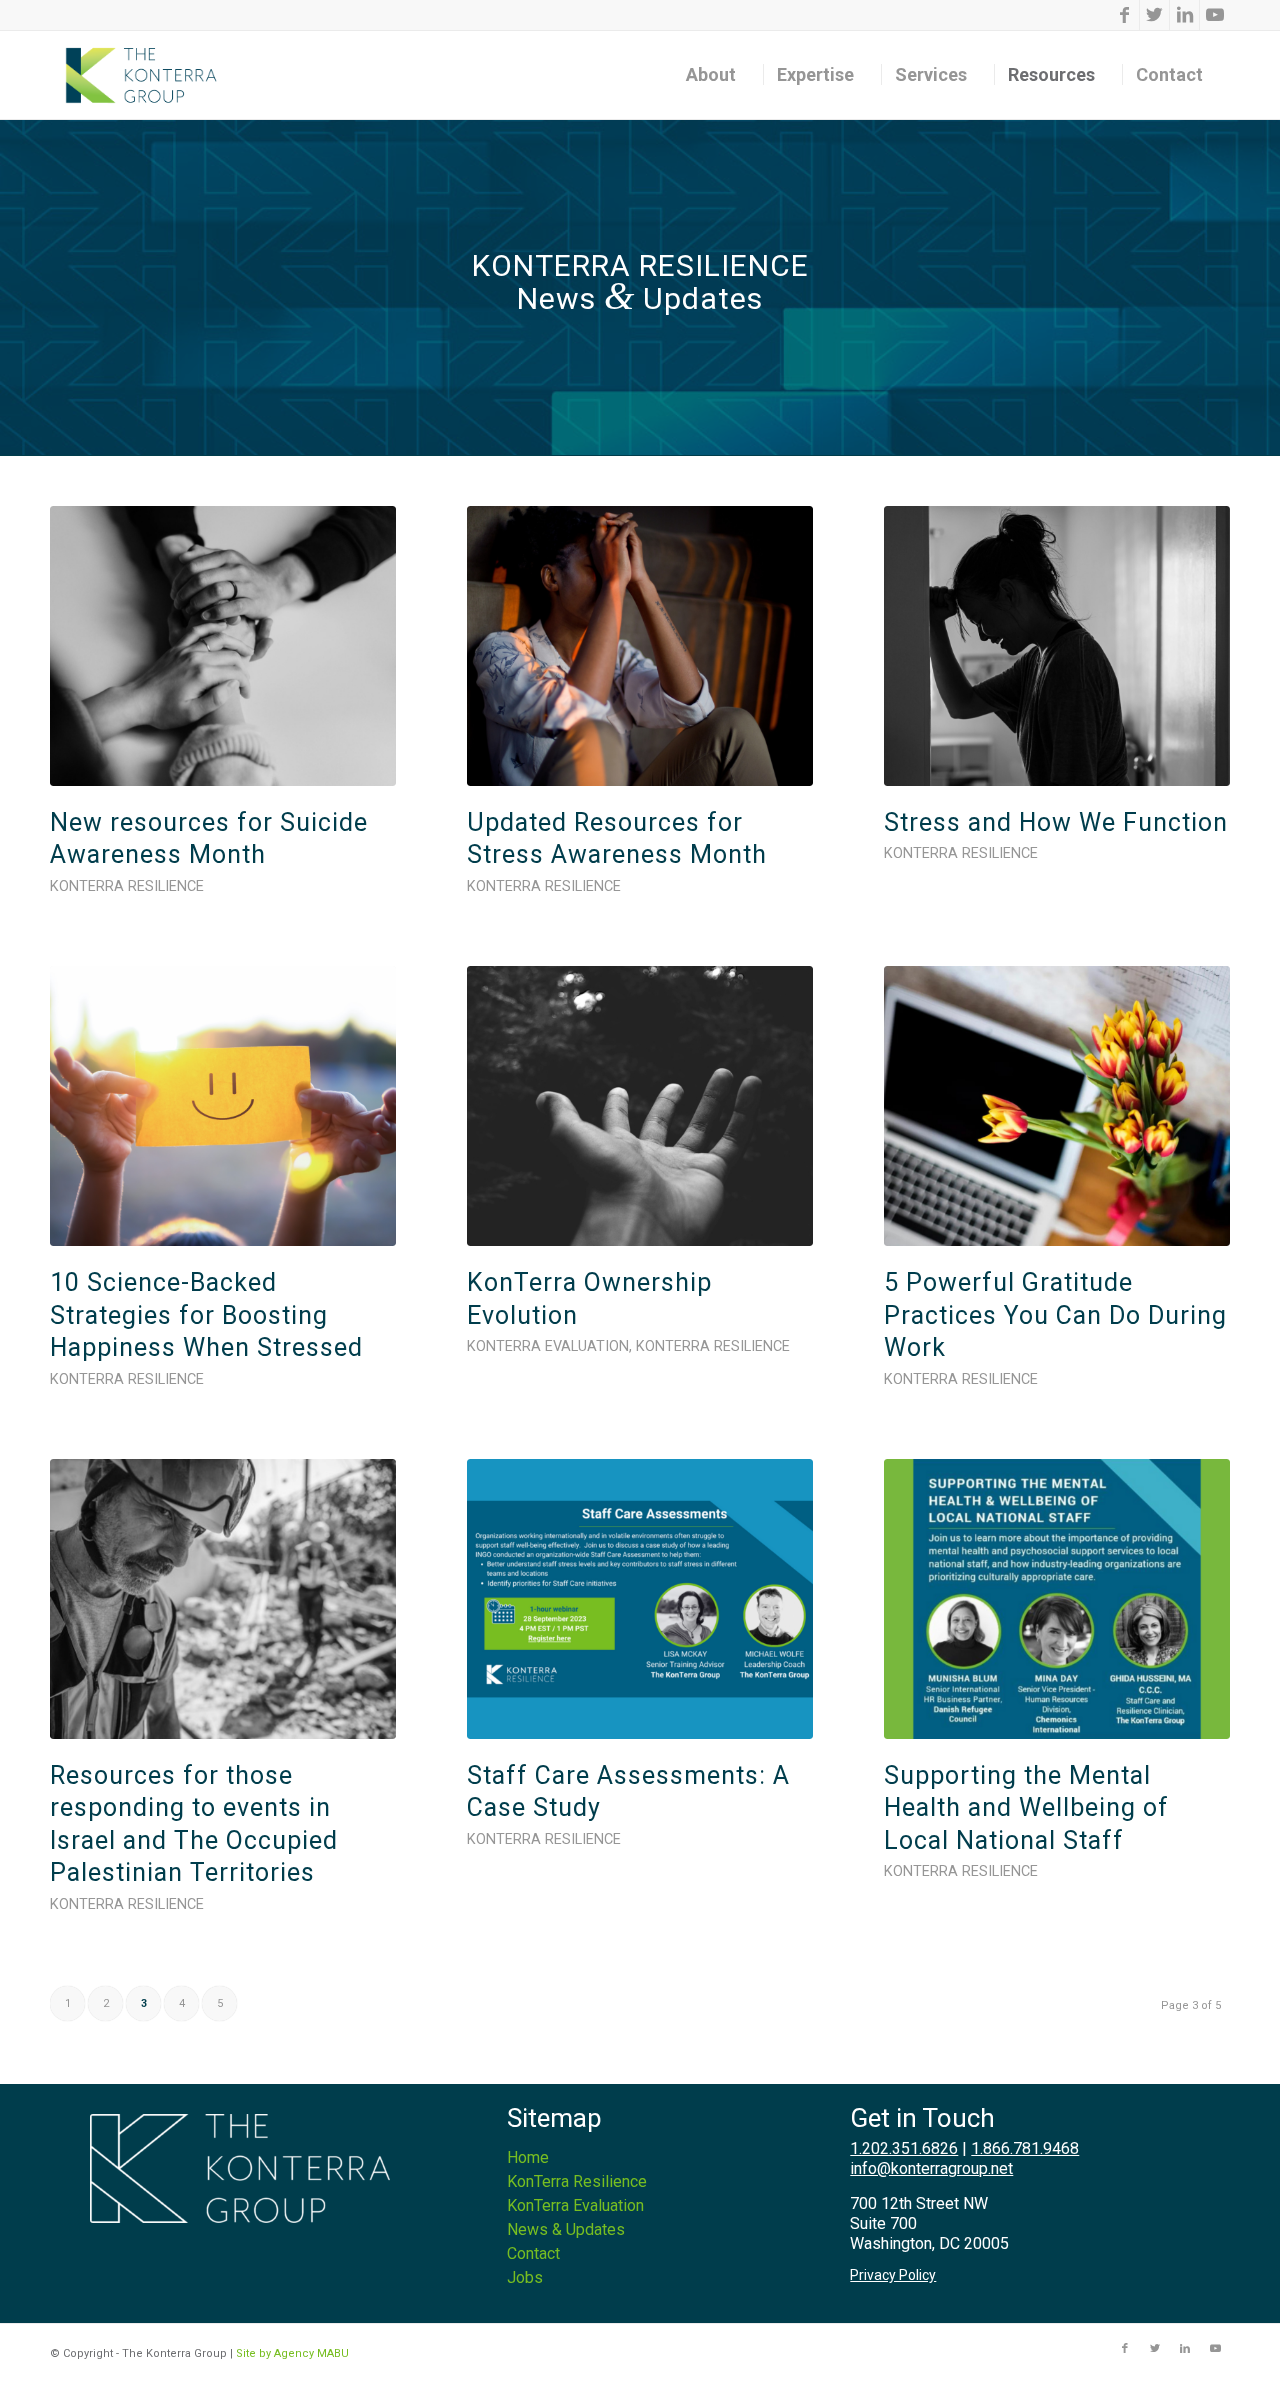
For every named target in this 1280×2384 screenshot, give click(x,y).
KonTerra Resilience (127, 886)
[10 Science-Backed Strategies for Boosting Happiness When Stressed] (223, 1106)
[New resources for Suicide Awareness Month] (223, 646)
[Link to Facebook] (1124, 15)
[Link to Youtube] (1215, 15)
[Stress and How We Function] (1057, 646)
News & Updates (566, 2229)
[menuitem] (718, 75)
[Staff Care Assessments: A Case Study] (640, 1599)
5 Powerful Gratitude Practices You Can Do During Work (1055, 1315)
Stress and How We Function (1056, 822)
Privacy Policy (893, 2275)
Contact (533, 2253)
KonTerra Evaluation (548, 1346)
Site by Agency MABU (292, 2353)
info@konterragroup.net (931, 2168)
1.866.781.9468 (1025, 2148)
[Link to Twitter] (1154, 15)
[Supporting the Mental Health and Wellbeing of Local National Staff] (1057, 1599)
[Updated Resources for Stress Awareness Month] (640, 646)
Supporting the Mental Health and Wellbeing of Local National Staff (1026, 1808)
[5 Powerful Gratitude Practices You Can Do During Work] (1057, 1106)
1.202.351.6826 (904, 2148)
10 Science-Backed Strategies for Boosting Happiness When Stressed (206, 1315)
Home (528, 2157)
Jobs (525, 2277)
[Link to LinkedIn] (1184, 15)
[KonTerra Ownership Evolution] (640, 1106)
